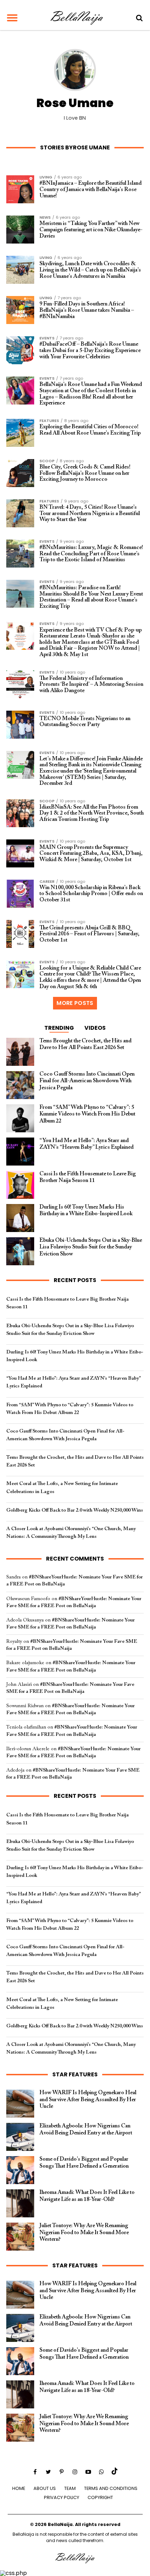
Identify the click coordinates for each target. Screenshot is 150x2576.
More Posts (75, 1003)
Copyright (100, 2497)
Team (70, 2488)
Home (19, 2488)
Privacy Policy (62, 2497)
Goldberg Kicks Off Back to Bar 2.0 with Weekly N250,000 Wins (75, 1510)
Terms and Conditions (111, 2488)
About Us (45, 2488)
